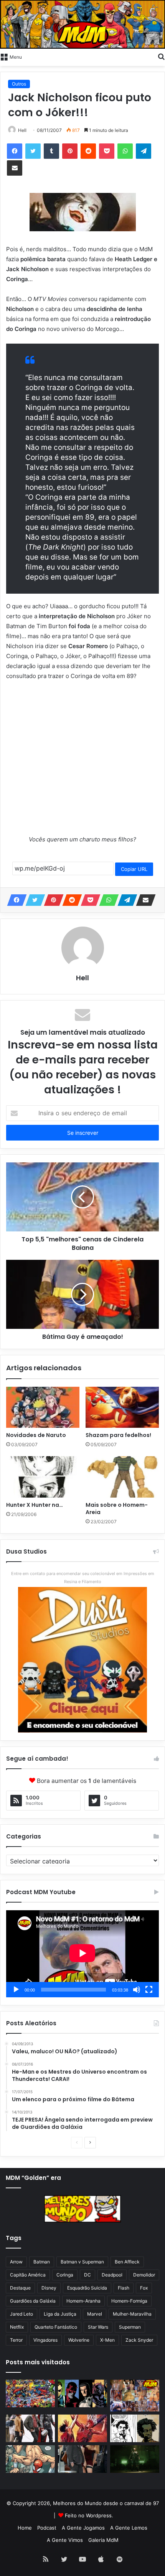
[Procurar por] (161, 56)
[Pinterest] (70, 151)
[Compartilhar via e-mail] (15, 168)
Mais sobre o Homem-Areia (117, 1509)
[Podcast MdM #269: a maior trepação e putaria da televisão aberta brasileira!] (135, 2396)
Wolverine (79, 2340)
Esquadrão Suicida (87, 2288)
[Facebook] (15, 151)
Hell (22, 130)
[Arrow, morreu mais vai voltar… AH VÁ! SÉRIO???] (135, 2459)
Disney (49, 2288)
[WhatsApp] (125, 151)
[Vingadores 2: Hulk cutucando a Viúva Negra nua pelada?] (30, 2428)
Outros (19, 84)
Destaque (20, 2288)
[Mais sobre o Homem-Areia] (122, 1477)
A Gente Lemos (129, 2528)
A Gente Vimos (65, 2540)
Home (25, 2528)
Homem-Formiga (129, 2301)
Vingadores (45, 2340)
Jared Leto (21, 2314)
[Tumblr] (51, 151)
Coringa (65, 2275)
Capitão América (28, 2275)
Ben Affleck (127, 2262)
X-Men (107, 2340)
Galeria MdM (103, 2540)
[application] (82, 1954)
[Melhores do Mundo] (82, 24)
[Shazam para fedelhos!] (122, 1407)
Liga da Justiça (60, 2314)
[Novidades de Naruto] (43, 1407)
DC (87, 2275)
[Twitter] (33, 151)
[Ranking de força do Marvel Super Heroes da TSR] (82, 2393)
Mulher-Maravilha (132, 2314)
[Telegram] (144, 151)
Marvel (95, 2314)
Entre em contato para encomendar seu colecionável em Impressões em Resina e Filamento (83, 1578)
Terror (16, 2340)
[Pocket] (107, 151)
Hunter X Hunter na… (35, 1505)
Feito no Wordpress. (89, 2515)
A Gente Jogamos (83, 2528)
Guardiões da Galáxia (33, 2301)
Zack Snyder (139, 2340)
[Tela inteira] (149, 1990)
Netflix (17, 2327)
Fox (144, 2288)
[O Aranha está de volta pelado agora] (30, 2459)
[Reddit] (88, 151)
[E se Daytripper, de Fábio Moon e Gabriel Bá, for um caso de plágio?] (135, 2428)
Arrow (16, 2262)
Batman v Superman (82, 2262)
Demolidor (144, 2275)
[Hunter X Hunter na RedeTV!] (43, 1477)
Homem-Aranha (83, 2301)
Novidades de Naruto (36, 1435)
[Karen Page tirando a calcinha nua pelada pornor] (82, 2459)
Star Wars (98, 2327)
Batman (42, 2262)
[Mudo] (137, 1990)
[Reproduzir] (16, 1990)
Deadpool (112, 2275)
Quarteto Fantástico (56, 2327)
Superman (130, 2327)
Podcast (47, 2528)
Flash (124, 2288)
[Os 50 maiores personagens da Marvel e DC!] (30, 2393)
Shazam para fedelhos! (118, 1435)
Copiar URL (134, 869)
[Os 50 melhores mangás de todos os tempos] (82, 2428)
